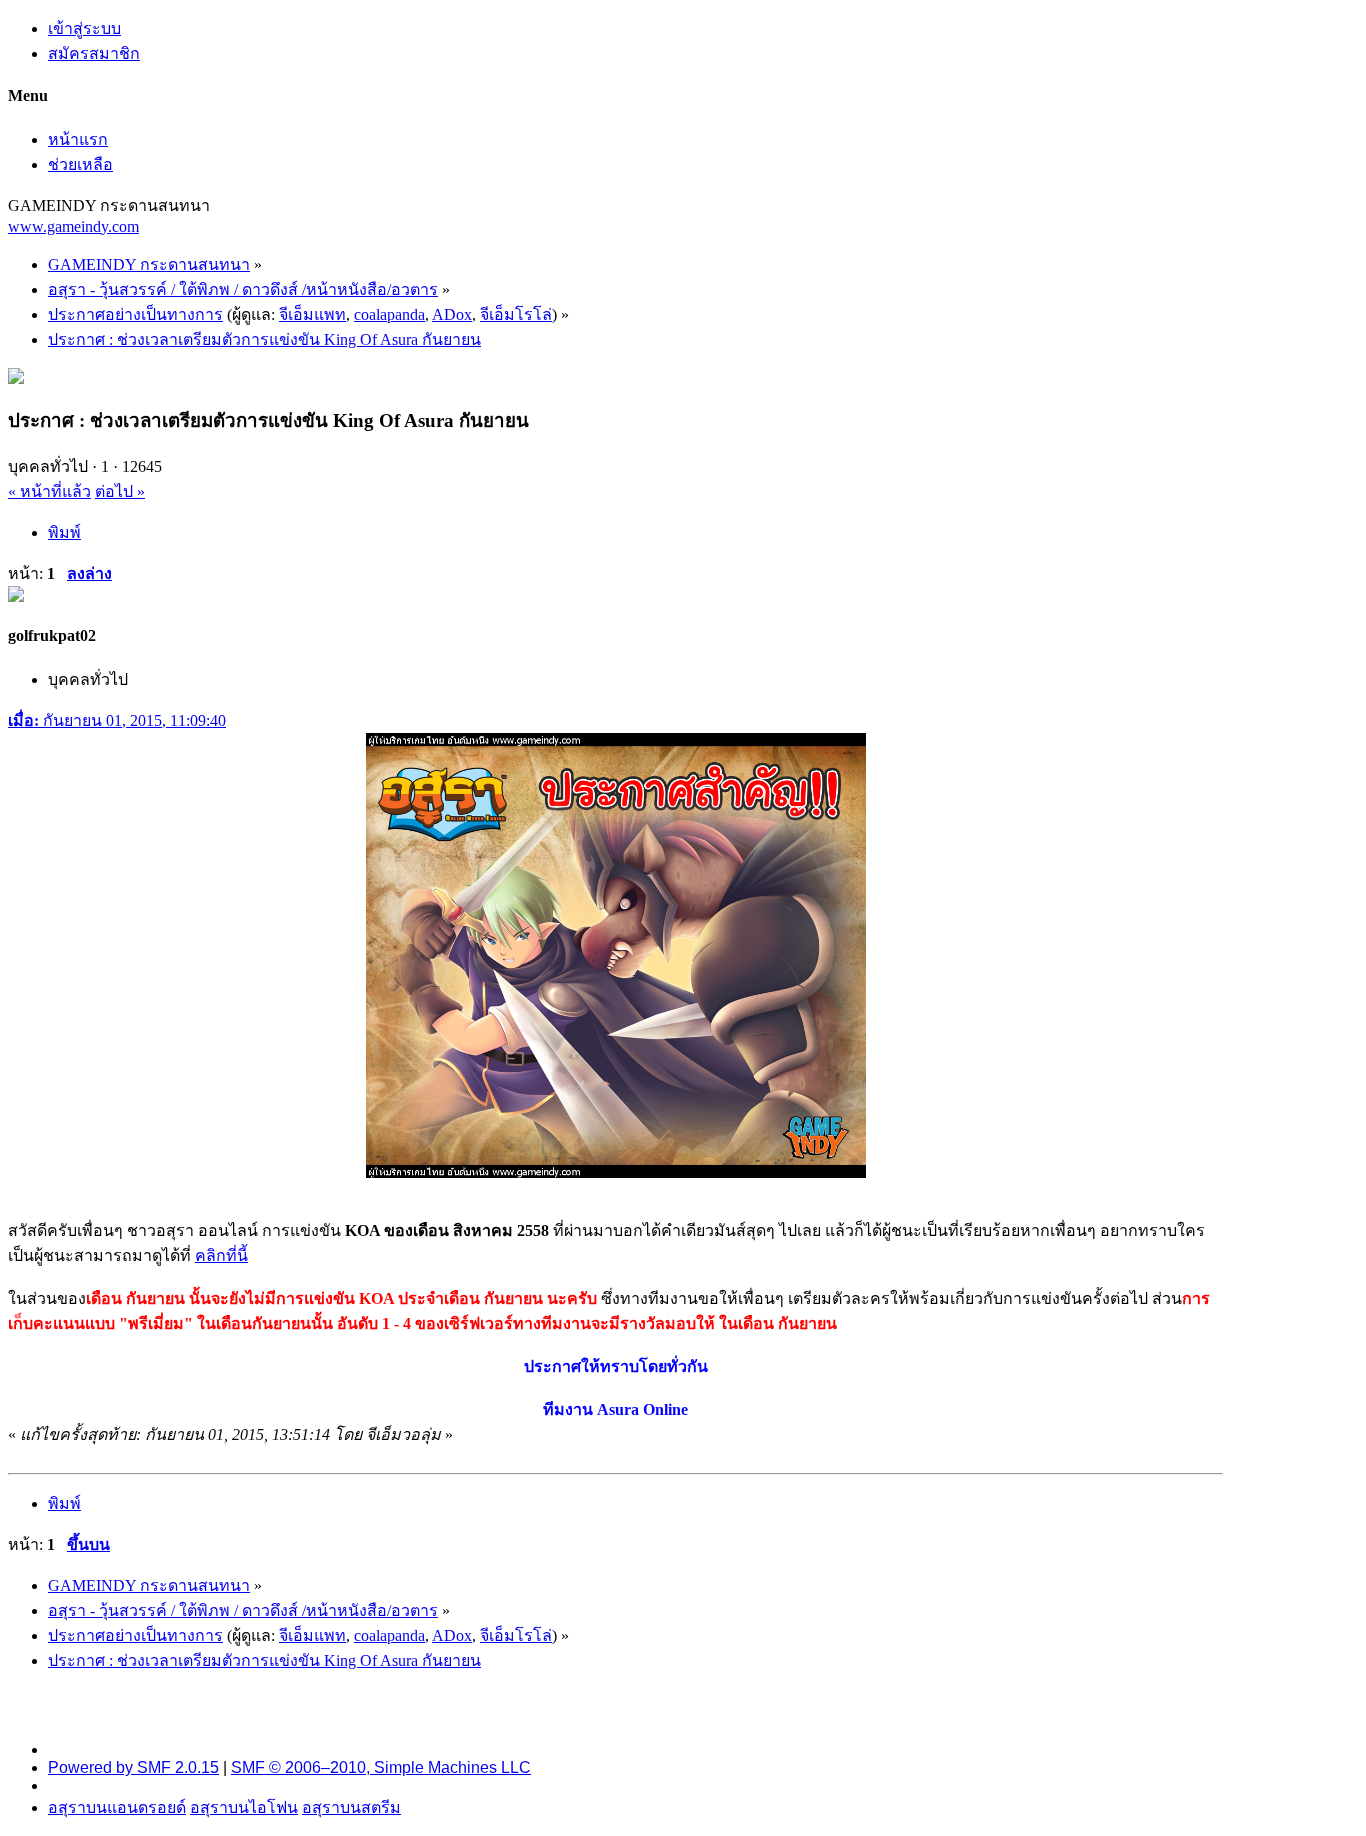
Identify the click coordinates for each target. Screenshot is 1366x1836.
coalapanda (389, 314)
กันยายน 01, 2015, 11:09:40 (117, 720)
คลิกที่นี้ (221, 1255)
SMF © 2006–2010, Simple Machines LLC (381, 1767)
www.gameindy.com (73, 226)
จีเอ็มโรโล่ (516, 314)
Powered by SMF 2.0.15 (133, 1767)
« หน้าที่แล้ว (49, 491)
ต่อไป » (120, 491)
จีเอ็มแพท (312, 314)
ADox (452, 314)
